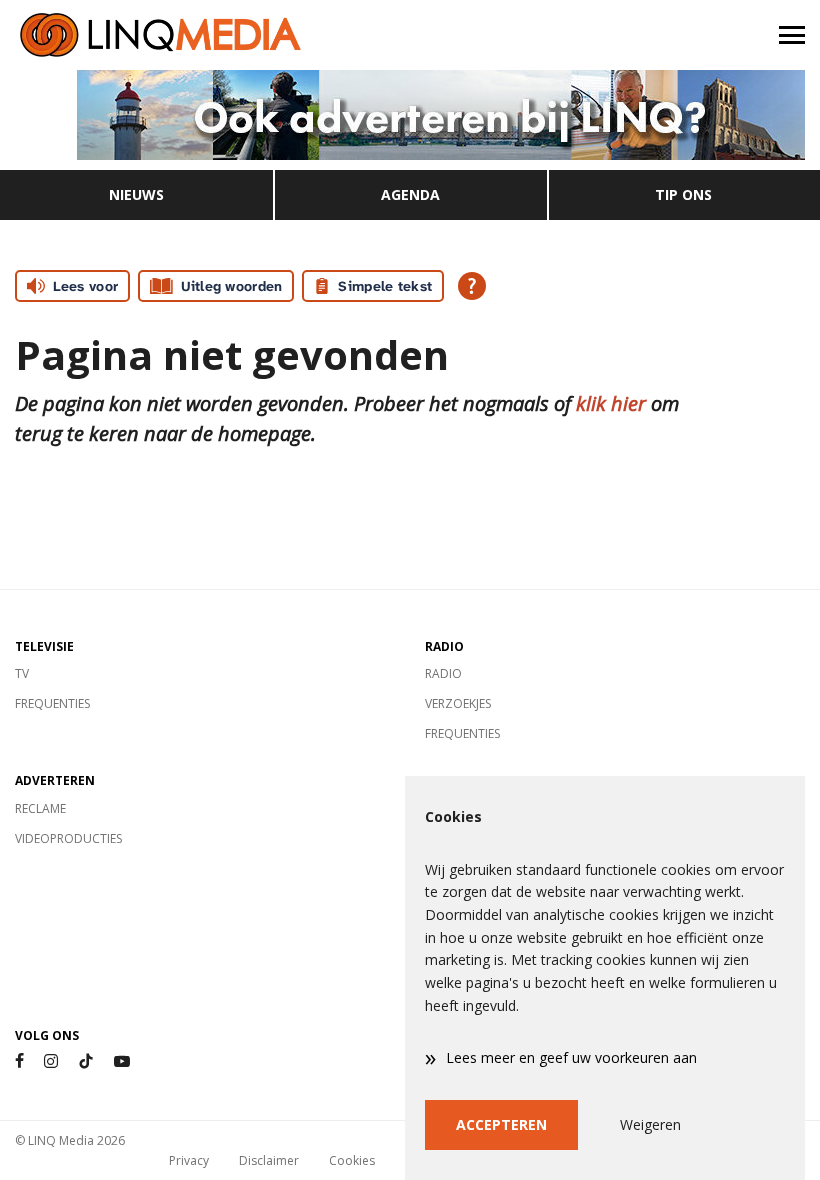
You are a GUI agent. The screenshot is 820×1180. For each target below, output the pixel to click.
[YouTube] (122, 1061)
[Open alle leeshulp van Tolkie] (472, 286)
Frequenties (52, 703)
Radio (443, 673)
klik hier (611, 403)
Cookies (352, 1160)
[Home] (205, 35)
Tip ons (683, 194)
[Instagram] (51, 1061)
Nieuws (136, 194)
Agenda (410, 194)
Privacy (189, 1160)
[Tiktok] (86, 1061)
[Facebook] (19, 1061)
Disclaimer (269, 1160)
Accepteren (501, 1124)
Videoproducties (68, 838)
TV (22, 673)
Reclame (40, 808)
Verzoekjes (458, 703)
